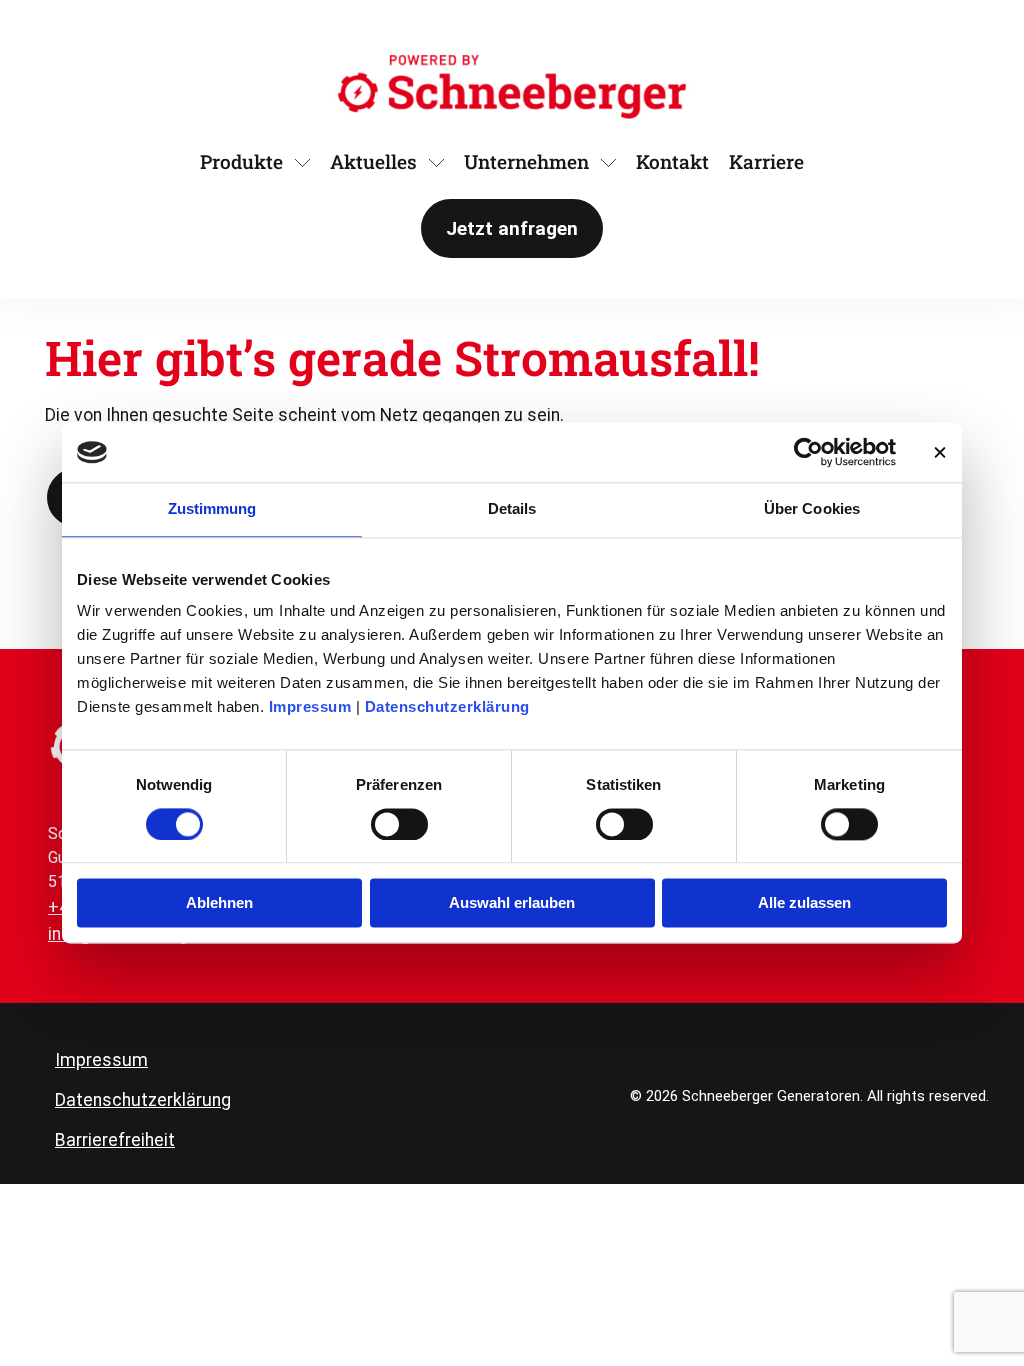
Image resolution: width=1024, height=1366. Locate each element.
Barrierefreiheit (115, 1140)
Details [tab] (512, 508)
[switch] (399, 824)
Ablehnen (219, 903)
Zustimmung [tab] (212, 508)
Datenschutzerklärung (447, 706)
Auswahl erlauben (512, 903)
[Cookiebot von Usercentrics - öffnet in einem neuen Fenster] (808, 452)
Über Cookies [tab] (812, 508)
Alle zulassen (804, 903)
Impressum (310, 706)
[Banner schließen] (940, 452)
